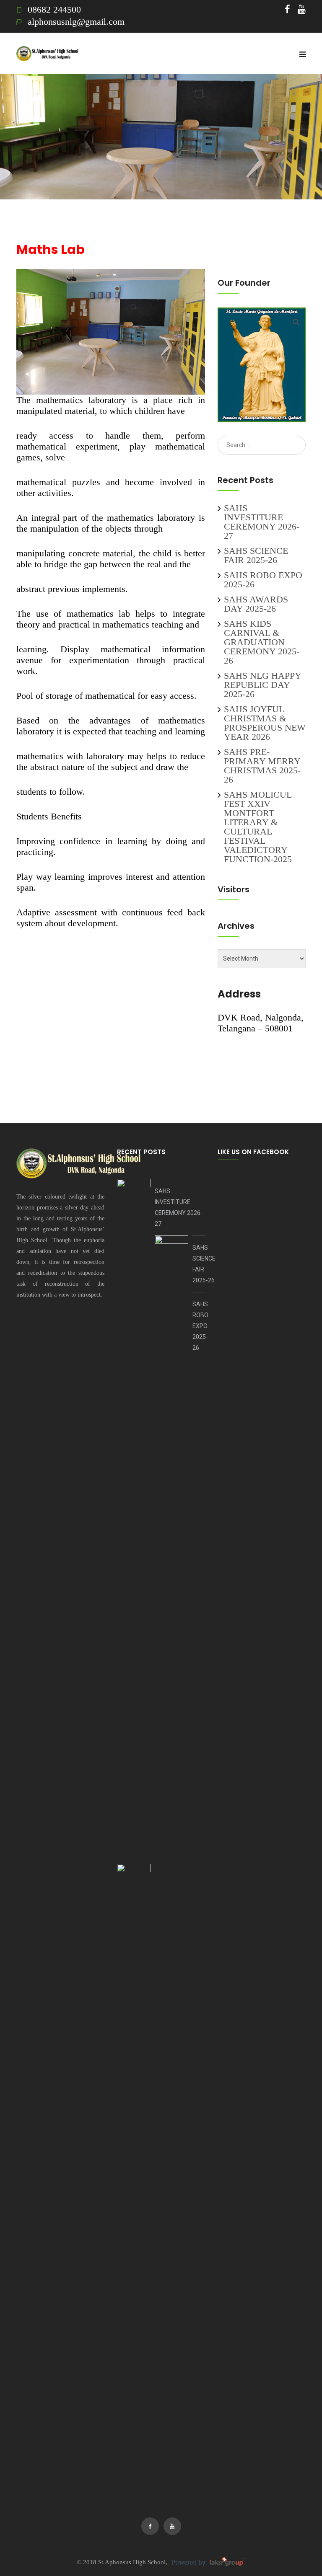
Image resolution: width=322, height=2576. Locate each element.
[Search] (296, 322)
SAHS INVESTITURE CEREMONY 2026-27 (262, 522)
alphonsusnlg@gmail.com (76, 22)
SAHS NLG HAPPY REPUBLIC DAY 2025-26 (262, 685)
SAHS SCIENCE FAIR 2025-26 (256, 555)
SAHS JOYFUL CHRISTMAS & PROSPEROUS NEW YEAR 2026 (265, 723)
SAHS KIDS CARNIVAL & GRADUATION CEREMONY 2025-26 (262, 642)
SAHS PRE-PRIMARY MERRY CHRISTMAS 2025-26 (262, 766)
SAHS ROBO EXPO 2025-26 (263, 580)
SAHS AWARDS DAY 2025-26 (256, 604)
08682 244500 (54, 9)
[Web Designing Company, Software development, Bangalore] (207, 2562)
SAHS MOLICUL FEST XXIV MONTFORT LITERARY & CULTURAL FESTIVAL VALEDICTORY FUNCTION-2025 (258, 827)
